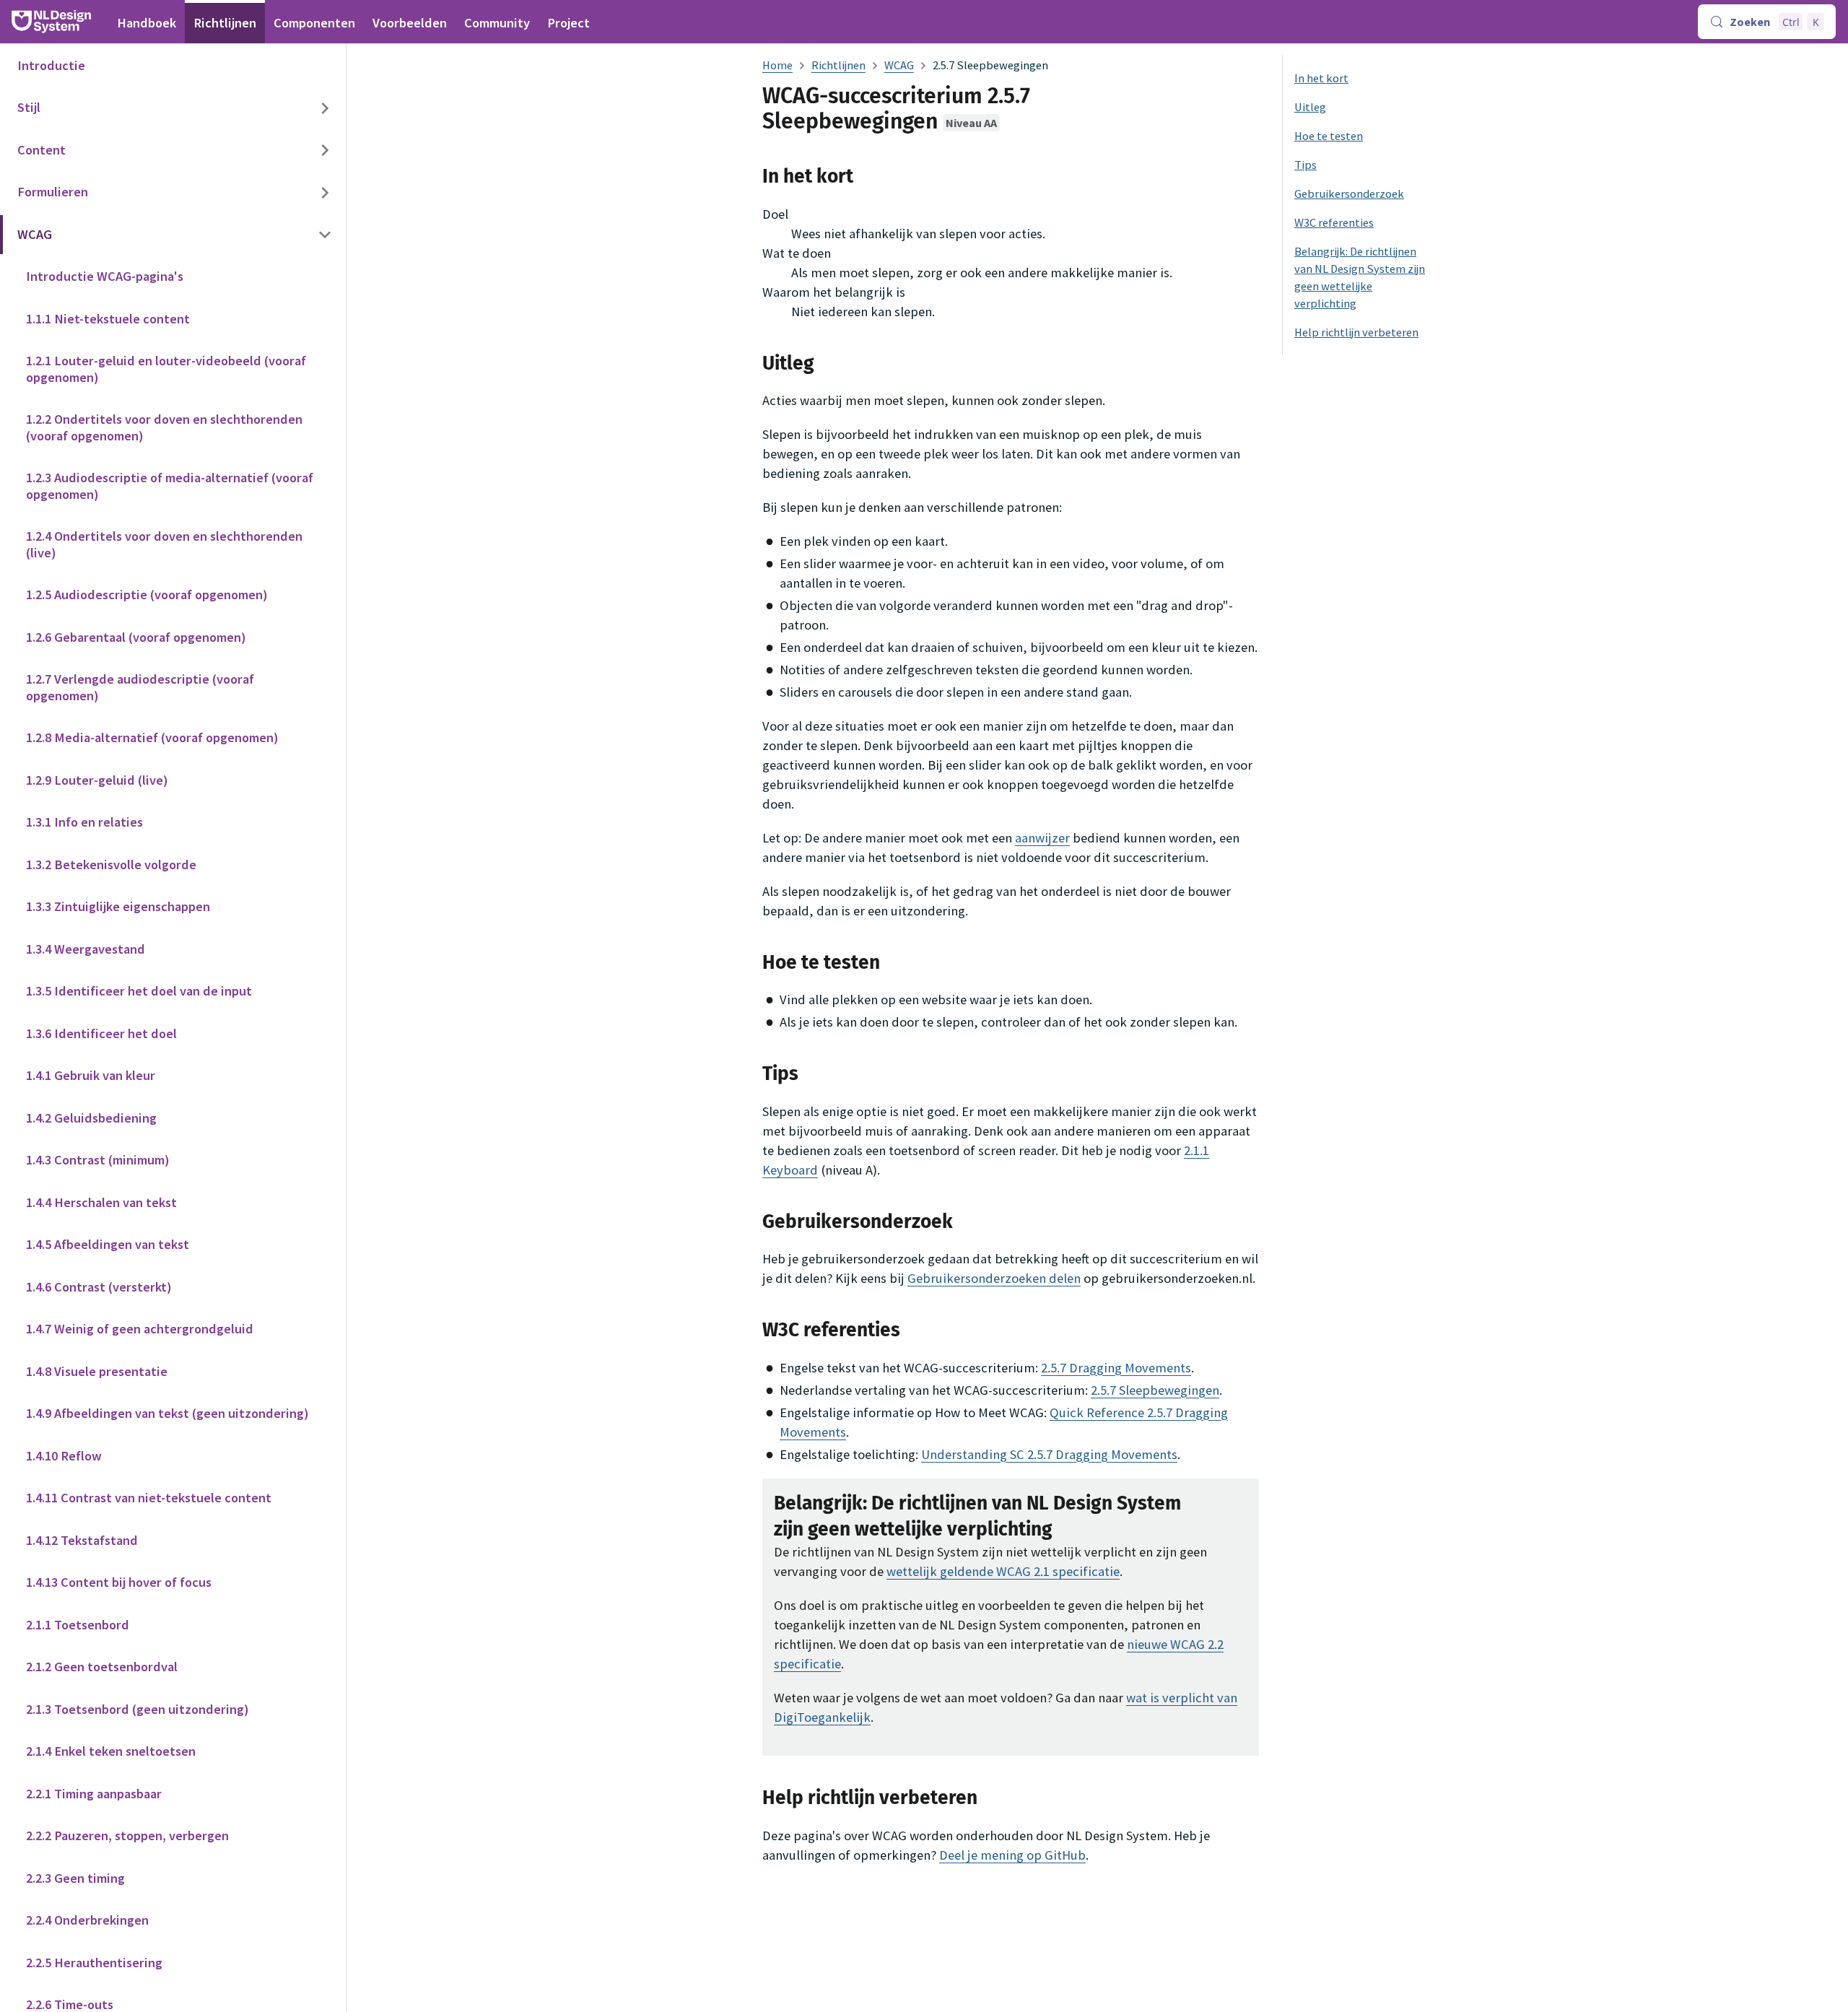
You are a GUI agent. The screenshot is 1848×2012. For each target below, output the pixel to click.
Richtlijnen (225, 23)
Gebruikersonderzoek (1349, 193)
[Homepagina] (777, 65)
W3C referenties (1334, 222)
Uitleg (1310, 107)
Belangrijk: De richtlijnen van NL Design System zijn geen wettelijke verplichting (1360, 277)
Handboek (147, 23)
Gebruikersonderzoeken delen (994, 1278)
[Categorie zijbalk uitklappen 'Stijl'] (325, 109)
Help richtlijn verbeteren (1356, 332)
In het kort (1321, 78)
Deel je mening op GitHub (1012, 1855)
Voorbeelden (410, 23)
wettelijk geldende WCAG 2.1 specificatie (1003, 1571)
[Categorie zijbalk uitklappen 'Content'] (325, 151)
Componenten (314, 23)
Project (568, 23)
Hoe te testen (1329, 136)
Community (497, 23)
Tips (1306, 165)
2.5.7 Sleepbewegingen (1155, 1390)
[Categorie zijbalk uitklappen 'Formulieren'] (325, 193)
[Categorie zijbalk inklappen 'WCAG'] (325, 235)
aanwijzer (1042, 838)
